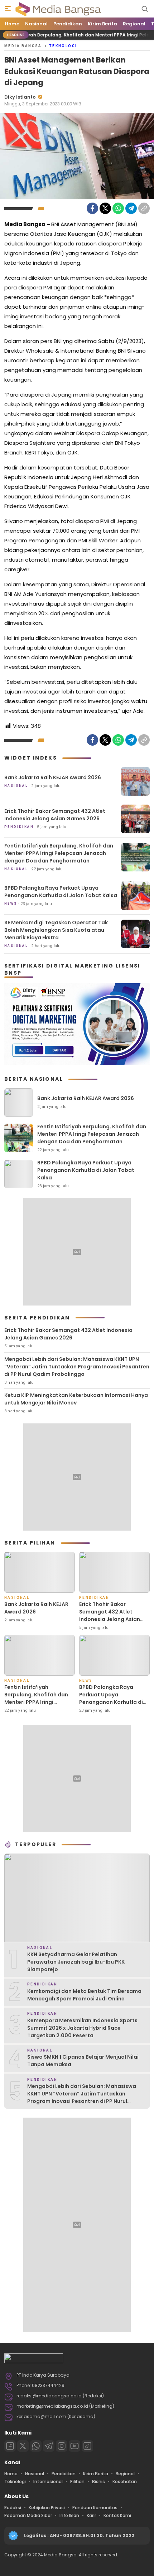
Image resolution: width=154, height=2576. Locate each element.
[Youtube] (74, 2446)
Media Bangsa (23, 46)
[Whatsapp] (36, 2446)
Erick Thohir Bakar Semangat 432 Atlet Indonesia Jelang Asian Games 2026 (55, 815)
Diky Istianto (20, 97)
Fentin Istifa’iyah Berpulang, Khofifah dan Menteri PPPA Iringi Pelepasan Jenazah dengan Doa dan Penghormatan (59, 853)
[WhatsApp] (118, 208)
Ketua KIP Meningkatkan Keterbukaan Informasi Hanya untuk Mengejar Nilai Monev (76, 1399)
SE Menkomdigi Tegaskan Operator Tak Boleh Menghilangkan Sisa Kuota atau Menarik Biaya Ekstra (56, 930)
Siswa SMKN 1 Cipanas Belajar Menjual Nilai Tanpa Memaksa (83, 2061)
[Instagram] (62, 2446)
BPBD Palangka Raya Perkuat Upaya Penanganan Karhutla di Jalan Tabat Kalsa (61, 892)
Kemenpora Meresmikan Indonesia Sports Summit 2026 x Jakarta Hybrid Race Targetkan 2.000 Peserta (82, 2028)
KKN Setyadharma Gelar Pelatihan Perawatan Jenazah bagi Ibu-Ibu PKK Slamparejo (76, 1962)
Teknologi (63, 46)
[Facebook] (92, 208)
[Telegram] (131, 208)
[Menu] (8, 9)
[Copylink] (144, 208)
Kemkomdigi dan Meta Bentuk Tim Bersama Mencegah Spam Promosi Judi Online (84, 1995)
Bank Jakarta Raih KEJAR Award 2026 (53, 777)
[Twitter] (105, 208)
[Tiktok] (87, 2446)
